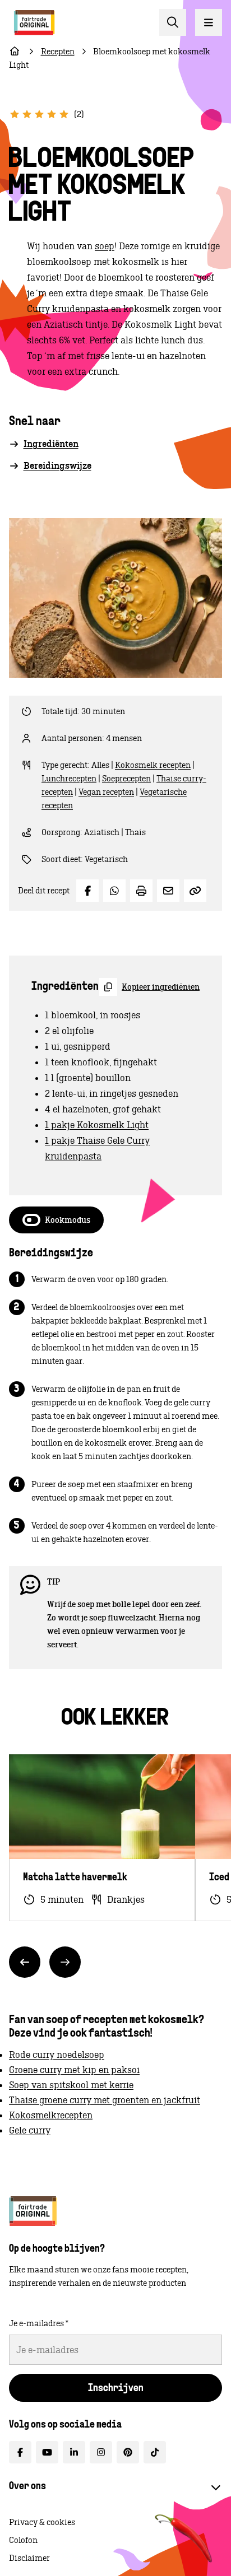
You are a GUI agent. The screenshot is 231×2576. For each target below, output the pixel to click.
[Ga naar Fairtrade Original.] (15, 52)
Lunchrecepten (69, 779)
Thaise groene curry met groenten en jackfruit (105, 2100)
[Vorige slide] (25, 1962)
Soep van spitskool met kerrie (71, 2085)
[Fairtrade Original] (33, 2211)
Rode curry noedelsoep (57, 2055)
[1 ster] (15, 114)
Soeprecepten (126, 779)
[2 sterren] (27, 114)
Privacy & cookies (42, 2522)
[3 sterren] (39, 114)
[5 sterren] (64, 114)
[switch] (56, 1220)
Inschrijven (116, 2389)
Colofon (23, 2540)
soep (105, 246)
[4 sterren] (52, 114)
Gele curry (30, 2130)
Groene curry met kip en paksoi (74, 2070)
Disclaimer (29, 2558)
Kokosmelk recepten (153, 765)
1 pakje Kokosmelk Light (97, 1125)
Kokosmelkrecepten (51, 2115)
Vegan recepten (106, 792)
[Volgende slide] (65, 1962)
